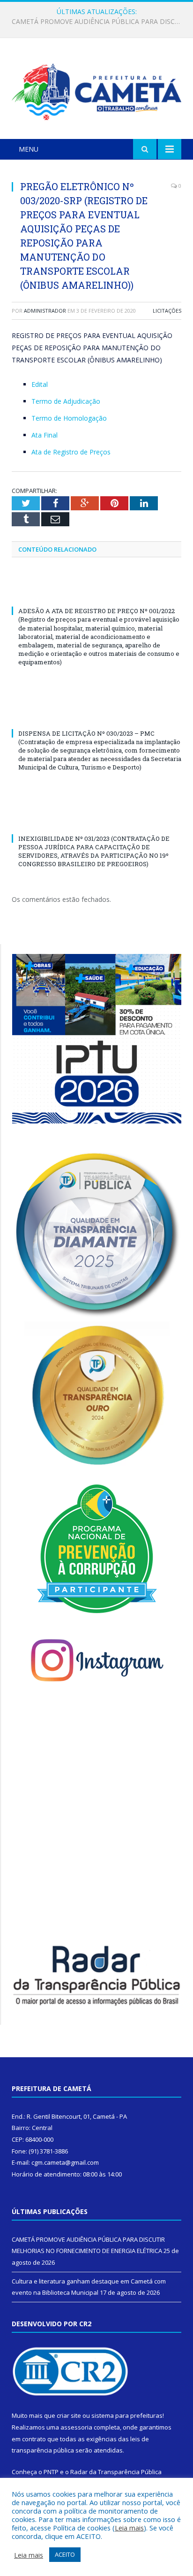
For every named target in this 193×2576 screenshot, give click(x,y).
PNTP (51, 2472)
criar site (69, 2415)
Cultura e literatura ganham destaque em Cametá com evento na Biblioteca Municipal (99, 22)
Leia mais (129, 2528)
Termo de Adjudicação (66, 401)
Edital (40, 384)
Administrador (45, 311)
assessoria (76, 2427)
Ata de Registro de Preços (71, 452)
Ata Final (45, 435)
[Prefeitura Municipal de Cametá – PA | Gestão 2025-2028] (96, 90)
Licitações (167, 311)
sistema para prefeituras (127, 2415)
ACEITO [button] (65, 2554)
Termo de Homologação (69, 418)
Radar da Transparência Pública (116, 2472)
